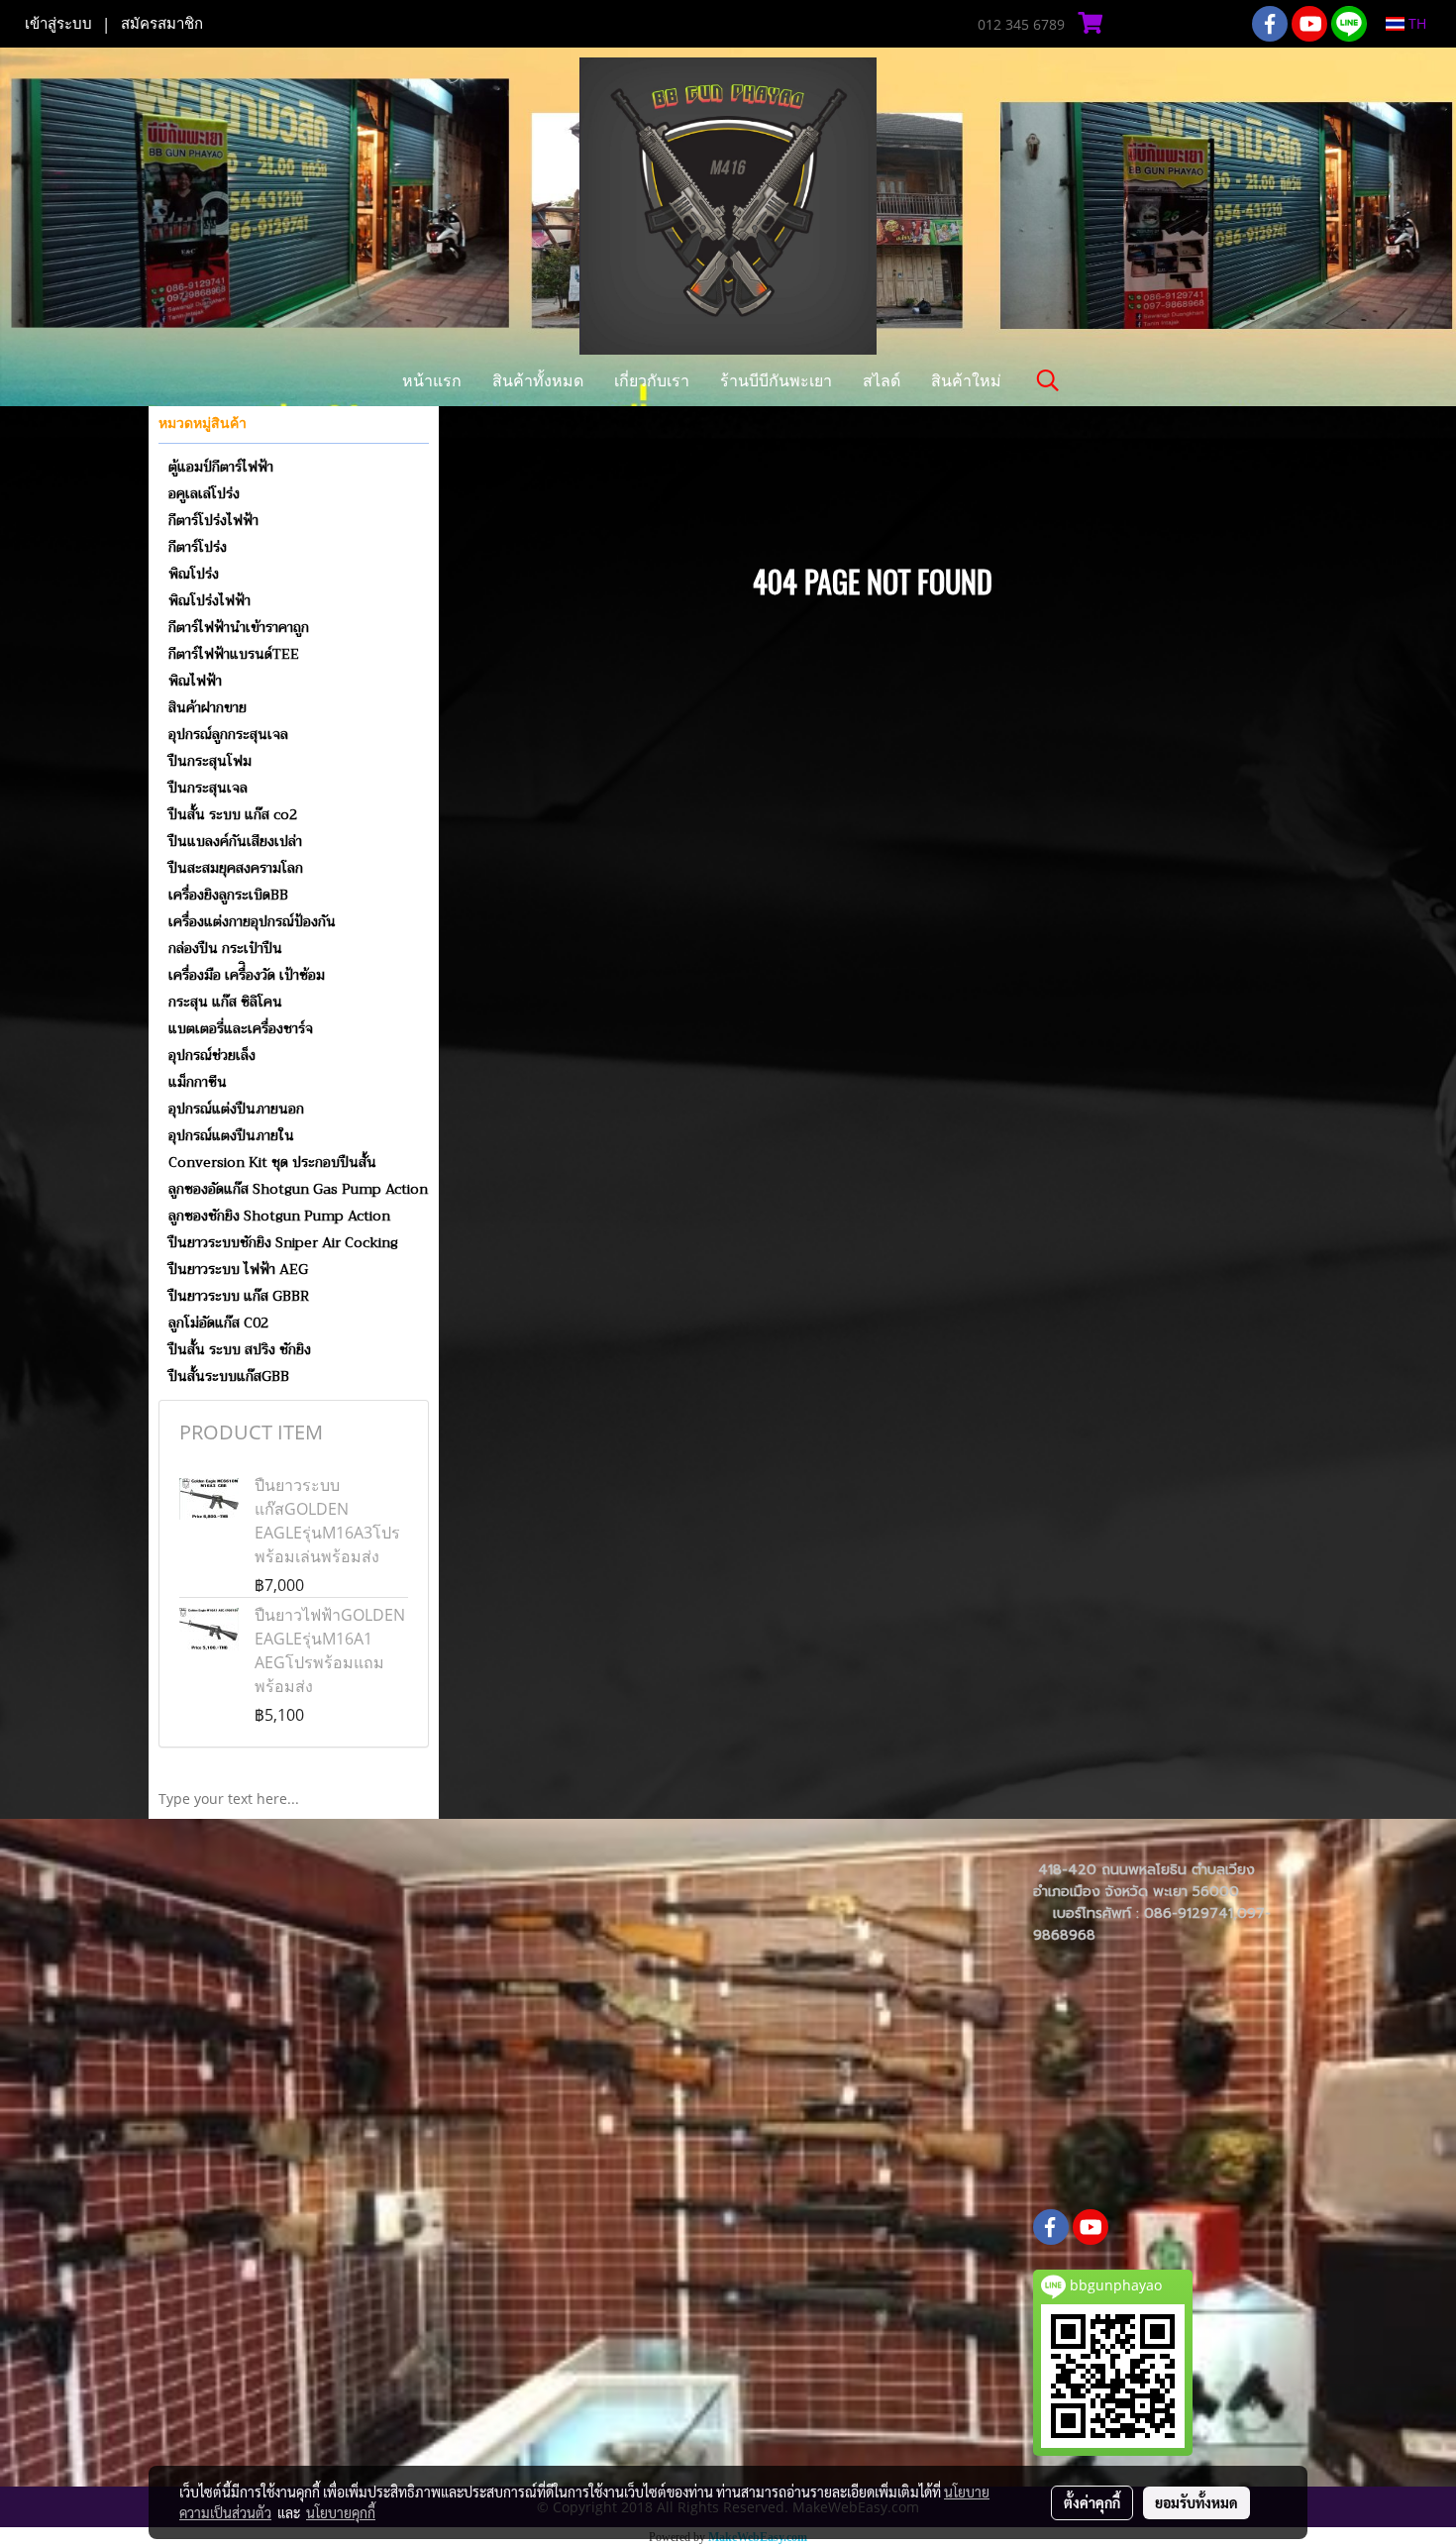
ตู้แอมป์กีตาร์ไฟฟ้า (221, 467)
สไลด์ (882, 380)
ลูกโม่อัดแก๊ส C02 (218, 1323)
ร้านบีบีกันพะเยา (776, 380)
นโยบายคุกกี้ (341, 2512)
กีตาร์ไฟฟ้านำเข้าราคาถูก (239, 627)
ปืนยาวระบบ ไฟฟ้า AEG (238, 1269)
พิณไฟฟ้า (195, 681)
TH (1415, 23)
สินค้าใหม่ (966, 380)
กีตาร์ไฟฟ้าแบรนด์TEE (234, 654)
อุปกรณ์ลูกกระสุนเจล (228, 734)
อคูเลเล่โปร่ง (204, 493)
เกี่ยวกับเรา (652, 380)
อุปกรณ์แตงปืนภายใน (231, 1135)
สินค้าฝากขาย (208, 707)
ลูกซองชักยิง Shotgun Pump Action (279, 1216)
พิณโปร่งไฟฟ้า (209, 600)
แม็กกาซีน (198, 1082)
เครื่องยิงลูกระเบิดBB (228, 895)
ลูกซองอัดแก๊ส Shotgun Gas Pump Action (298, 1189)
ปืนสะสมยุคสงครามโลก (236, 868)
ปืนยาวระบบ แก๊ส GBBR (239, 1296)
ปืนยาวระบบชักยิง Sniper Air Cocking (283, 1242)
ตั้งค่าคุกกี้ (1092, 2502)
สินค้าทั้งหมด (538, 380)
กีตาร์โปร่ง (198, 547)
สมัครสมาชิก (162, 24)
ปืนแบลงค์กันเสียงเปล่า (235, 841)
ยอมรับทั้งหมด (1196, 2502)
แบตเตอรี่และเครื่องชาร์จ (241, 1028)
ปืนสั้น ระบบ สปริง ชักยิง (240, 1349)
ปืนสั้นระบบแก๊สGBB (229, 1376)
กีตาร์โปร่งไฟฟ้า (213, 520)
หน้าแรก (432, 380)
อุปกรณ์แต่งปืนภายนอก (236, 1109)
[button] (1048, 380)
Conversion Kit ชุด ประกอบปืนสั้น (272, 1162)
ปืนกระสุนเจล (208, 788)
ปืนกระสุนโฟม (210, 761)
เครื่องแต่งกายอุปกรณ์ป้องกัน (252, 921)
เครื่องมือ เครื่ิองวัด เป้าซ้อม (247, 975)
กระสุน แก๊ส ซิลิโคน (225, 1002)
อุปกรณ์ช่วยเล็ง (212, 1055)
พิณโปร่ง (194, 574)
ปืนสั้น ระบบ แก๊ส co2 (233, 814)
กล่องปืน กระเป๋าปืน (225, 948)
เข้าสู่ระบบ (58, 24)
